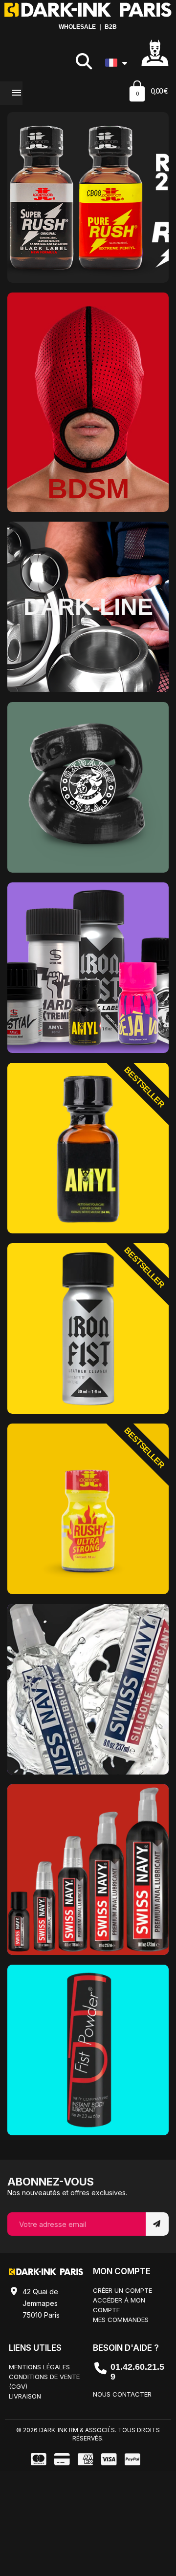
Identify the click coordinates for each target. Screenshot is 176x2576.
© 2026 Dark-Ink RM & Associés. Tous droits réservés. (88, 2434)
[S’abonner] (157, 2224)
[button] (84, 61)
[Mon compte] (155, 52)
